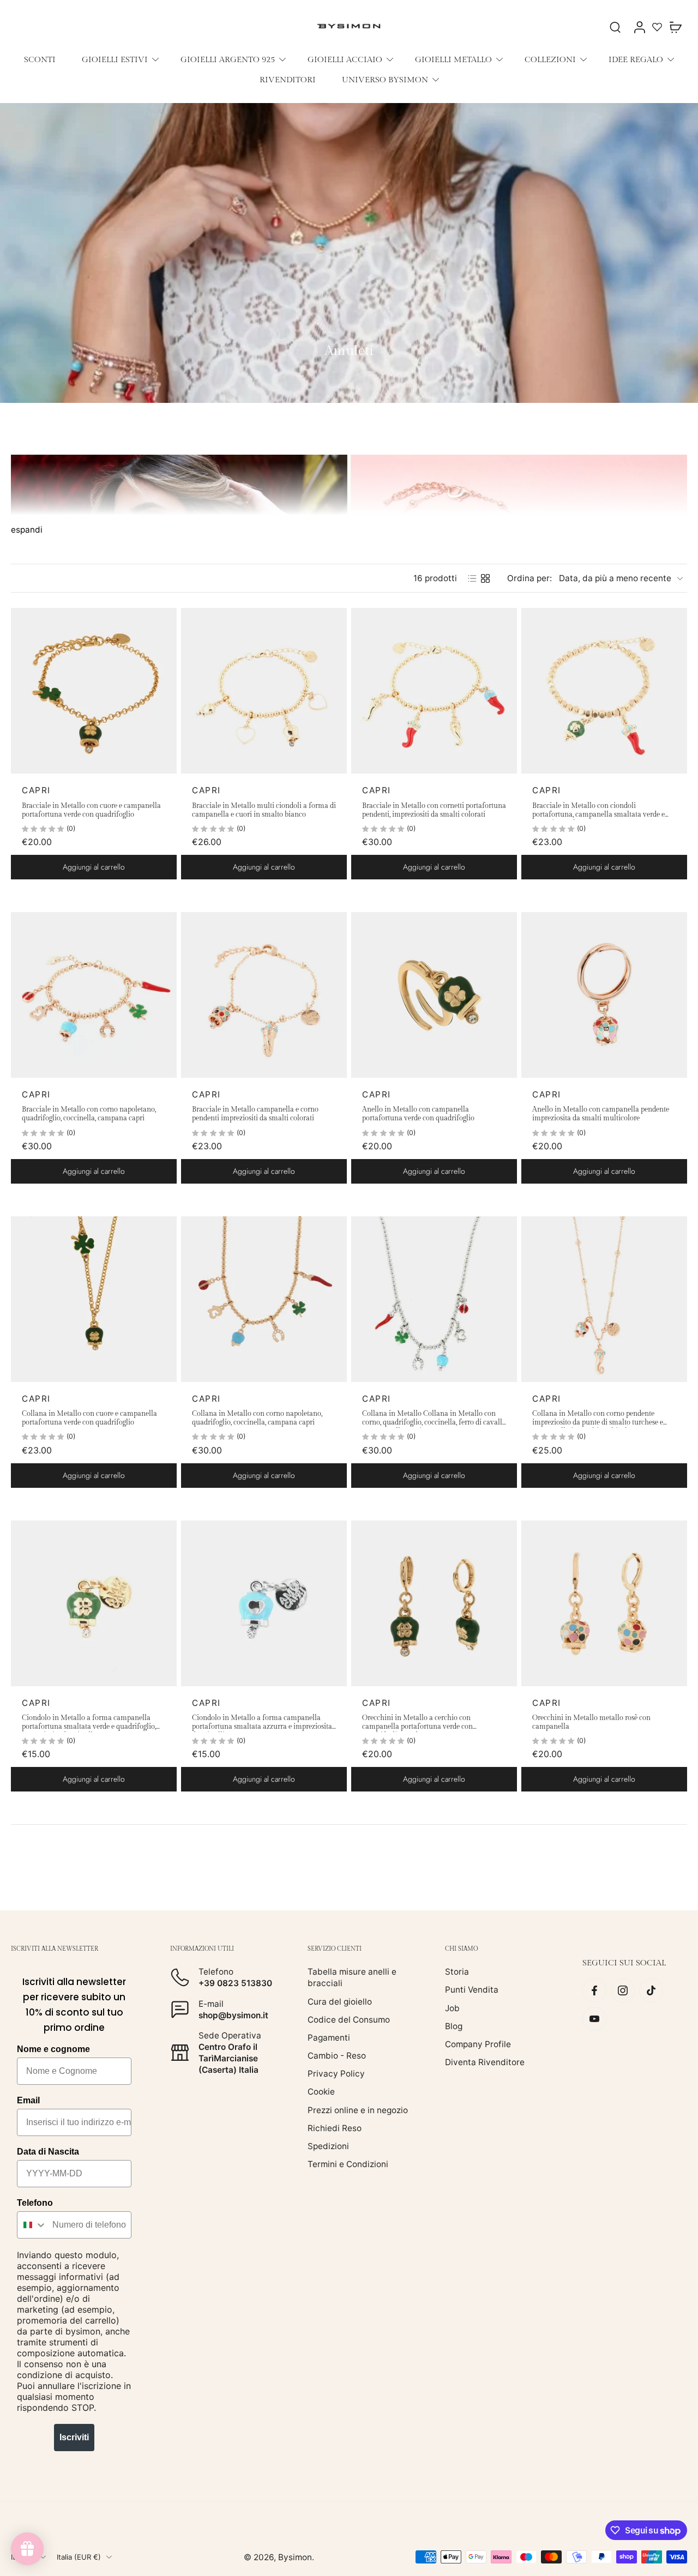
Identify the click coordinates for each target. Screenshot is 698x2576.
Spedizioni (328, 2146)
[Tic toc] (651, 1990)
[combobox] (32, 2225)
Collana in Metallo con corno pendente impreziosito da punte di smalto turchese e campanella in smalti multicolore (598, 1419)
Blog (454, 2026)
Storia (457, 1972)
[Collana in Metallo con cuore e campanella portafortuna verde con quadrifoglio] (94, 1299)
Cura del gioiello (340, 2001)
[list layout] (472, 578)
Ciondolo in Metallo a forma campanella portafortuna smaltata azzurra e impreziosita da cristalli (262, 1723)
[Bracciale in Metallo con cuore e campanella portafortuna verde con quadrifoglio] (94, 691)
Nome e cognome (53, 2049)
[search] (615, 27)
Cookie (321, 2092)
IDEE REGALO (636, 59)
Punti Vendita (472, 1990)
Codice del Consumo (349, 2019)
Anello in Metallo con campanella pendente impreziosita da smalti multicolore (601, 1114)
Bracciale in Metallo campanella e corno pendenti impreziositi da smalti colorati (255, 1114)
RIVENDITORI (288, 80)
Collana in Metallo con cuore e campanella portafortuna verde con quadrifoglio (89, 1418)
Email (28, 2100)
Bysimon (295, 2557)
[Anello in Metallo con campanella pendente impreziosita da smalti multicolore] (604, 995)
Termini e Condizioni (348, 2164)
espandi (27, 530)
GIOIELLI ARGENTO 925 (228, 59)
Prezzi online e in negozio (358, 2110)
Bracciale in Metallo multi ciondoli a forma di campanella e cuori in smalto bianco (264, 810)
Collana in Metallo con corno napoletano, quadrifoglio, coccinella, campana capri (257, 1418)
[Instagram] (623, 1990)
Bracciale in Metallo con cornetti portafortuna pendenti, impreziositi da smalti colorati (434, 810)
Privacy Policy (336, 2074)
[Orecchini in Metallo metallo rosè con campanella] (604, 1603)
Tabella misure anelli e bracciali (352, 1977)
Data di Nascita (48, 2152)
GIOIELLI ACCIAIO (345, 59)
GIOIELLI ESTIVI (115, 59)
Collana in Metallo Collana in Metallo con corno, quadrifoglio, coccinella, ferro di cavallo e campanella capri (434, 1419)
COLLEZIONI (550, 59)
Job (452, 2008)
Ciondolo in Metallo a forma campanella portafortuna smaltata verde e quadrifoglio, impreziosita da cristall (89, 1723)
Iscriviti (74, 2437)
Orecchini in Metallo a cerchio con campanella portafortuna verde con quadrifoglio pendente (417, 1723)
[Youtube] (594, 2019)
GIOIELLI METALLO (453, 59)
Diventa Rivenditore (485, 2062)
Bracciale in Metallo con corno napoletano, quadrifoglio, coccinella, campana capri (89, 1114)
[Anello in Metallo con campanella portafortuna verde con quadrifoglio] (434, 995)
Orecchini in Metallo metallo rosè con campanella (591, 1723)
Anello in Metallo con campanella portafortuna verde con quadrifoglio (418, 1114)
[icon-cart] (675, 27)
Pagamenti (329, 2038)
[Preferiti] (657, 27)
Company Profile (478, 2044)
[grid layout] (485, 578)
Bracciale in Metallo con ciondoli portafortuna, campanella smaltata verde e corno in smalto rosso (598, 811)
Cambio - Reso (337, 2056)
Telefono (35, 2203)
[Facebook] (594, 1990)
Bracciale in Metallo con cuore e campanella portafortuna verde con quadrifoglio (91, 810)
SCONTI (40, 59)
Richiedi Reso (335, 2128)
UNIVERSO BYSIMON (385, 80)
